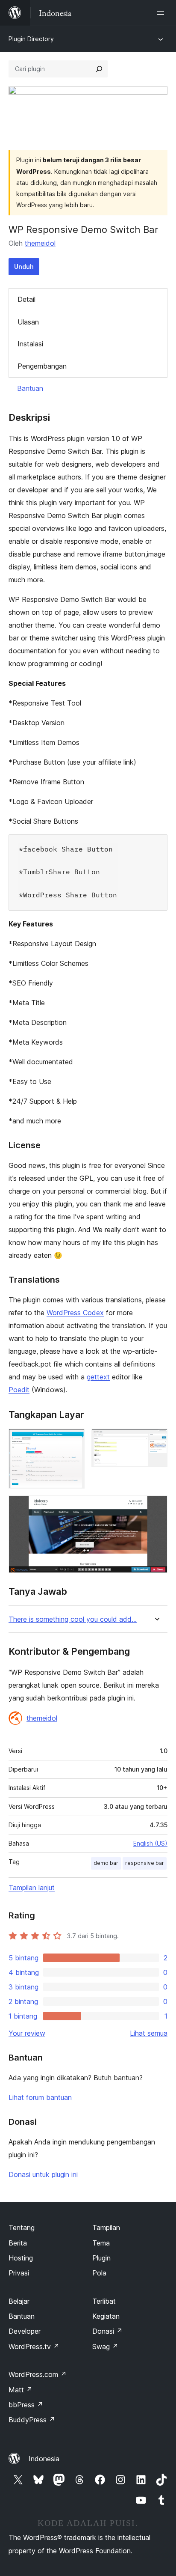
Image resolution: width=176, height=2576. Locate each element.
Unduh (24, 267)
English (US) (150, 1843)
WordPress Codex (75, 1313)
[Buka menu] (162, 13)
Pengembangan (42, 366)
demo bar (106, 1863)
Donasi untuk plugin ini (43, 2174)
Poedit (19, 1390)
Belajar (19, 2301)
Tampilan (106, 2228)
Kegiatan (106, 2316)
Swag (105, 2347)
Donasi (107, 2331)
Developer (25, 2331)
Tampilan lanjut (32, 1888)
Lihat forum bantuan (40, 2097)
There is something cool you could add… (73, 1619)
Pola (99, 2273)
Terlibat (104, 2301)
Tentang (22, 2228)
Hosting (21, 2258)
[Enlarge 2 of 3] (156, 1440)
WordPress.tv (34, 2347)
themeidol (40, 243)
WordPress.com (38, 2374)
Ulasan (28, 322)
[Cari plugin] (99, 69)
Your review (27, 2033)
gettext (98, 1377)
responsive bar (145, 1863)
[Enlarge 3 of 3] (156, 1507)
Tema (101, 2243)
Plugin (101, 2258)
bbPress (26, 2405)
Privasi (19, 2273)
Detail (26, 299)
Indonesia (44, 2459)
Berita (18, 2243)
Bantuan (30, 388)
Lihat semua (149, 2033)
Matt (21, 2390)
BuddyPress (32, 2420)
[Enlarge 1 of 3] (73, 1440)
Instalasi (30, 344)
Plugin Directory (31, 39)
